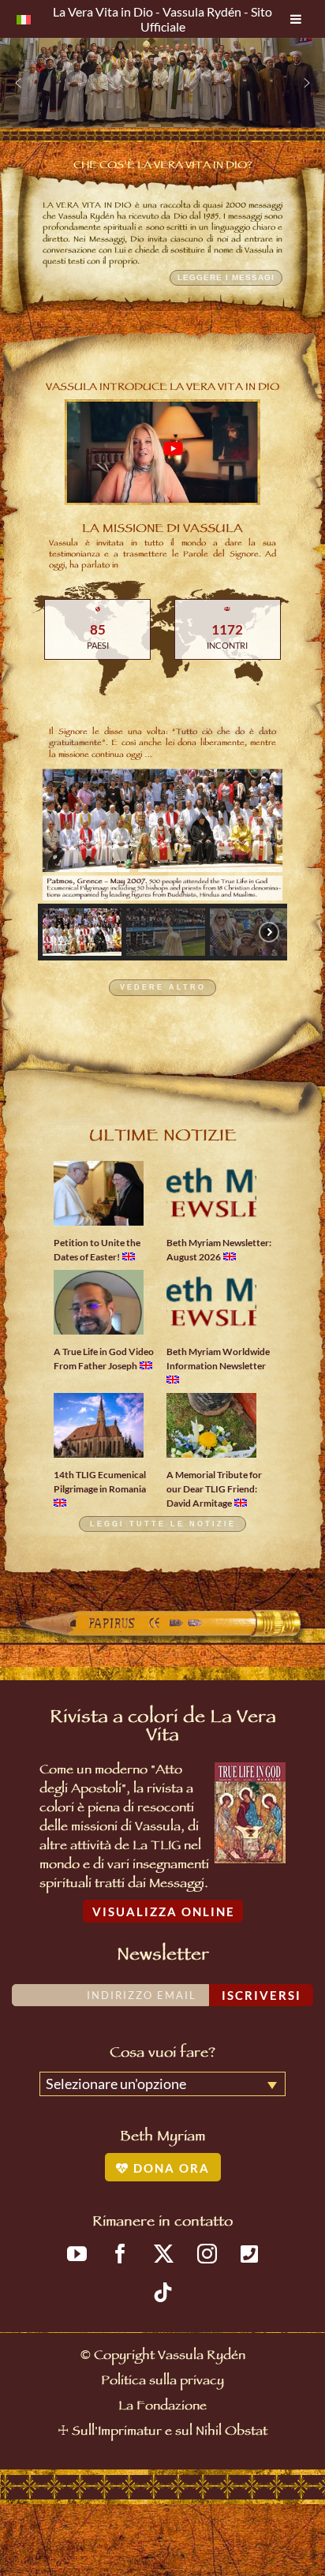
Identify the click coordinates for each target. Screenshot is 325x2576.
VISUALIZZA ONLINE (164, 1911)
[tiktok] (163, 2292)
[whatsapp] (249, 2254)
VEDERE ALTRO (163, 988)
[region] (162, 83)
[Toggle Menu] (296, 19)
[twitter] (164, 2254)
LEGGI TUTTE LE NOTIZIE (163, 1524)
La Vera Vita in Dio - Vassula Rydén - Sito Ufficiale (162, 19)
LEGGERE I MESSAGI (226, 277)
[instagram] (207, 2254)
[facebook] (120, 2254)
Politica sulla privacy (162, 2382)
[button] (18, 83)
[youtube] (77, 2254)
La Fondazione (162, 2408)
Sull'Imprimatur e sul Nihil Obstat (170, 2433)
